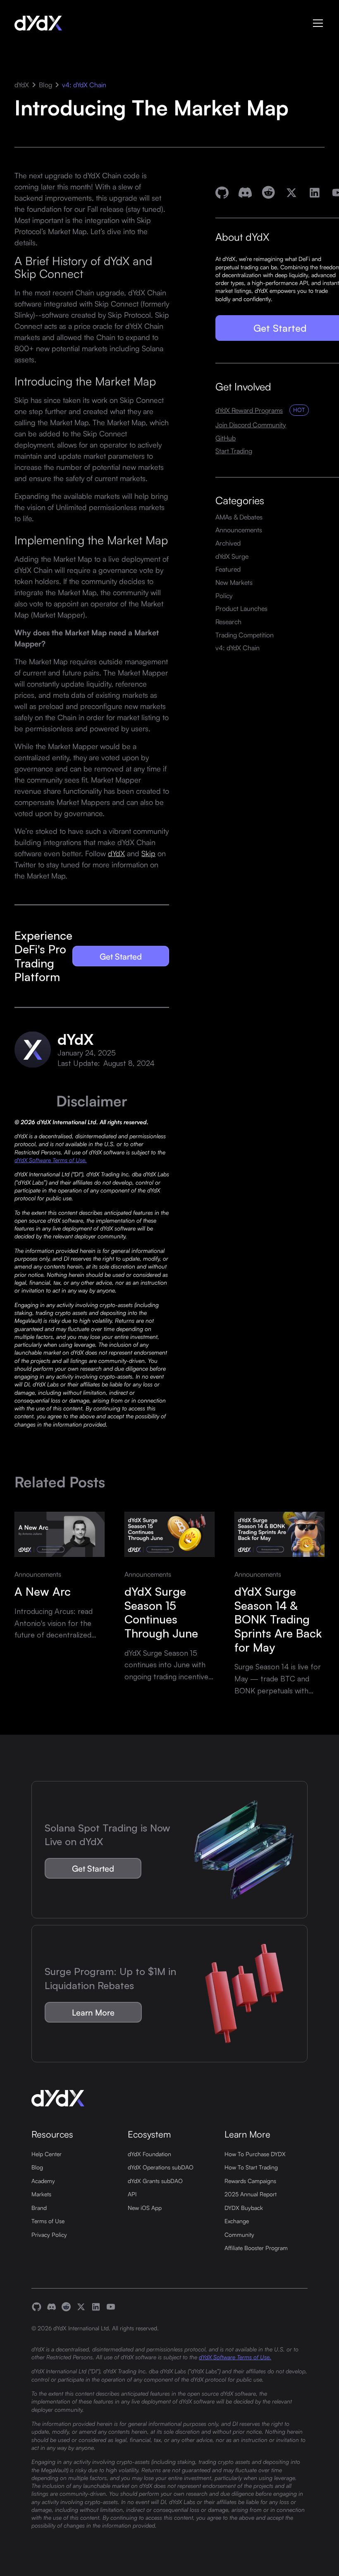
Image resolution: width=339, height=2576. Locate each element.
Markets (41, 2194)
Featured (228, 569)
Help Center (47, 2154)
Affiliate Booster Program (256, 2248)
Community (239, 2235)
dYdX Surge (232, 556)
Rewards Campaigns (250, 2181)
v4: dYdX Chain (84, 85)
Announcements (239, 530)
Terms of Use (48, 2221)
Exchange (237, 2221)
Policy (224, 595)
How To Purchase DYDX (255, 2154)
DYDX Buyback (244, 2208)
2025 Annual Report (251, 2194)
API (132, 2194)
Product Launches (241, 608)
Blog (45, 85)
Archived (228, 543)
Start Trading (234, 451)
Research (228, 621)
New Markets (234, 582)
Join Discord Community (251, 425)
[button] (316, 23)
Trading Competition (245, 635)
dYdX (22, 85)
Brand (39, 2208)
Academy (43, 2181)
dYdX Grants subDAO (155, 2181)
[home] (38, 23)
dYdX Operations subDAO (161, 2167)
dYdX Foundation (149, 2154)
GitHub (226, 438)
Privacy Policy (49, 2235)
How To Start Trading (251, 2167)
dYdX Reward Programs (249, 410)
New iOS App (145, 2208)
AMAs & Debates (239, 517)
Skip (148, 853)
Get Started (121, 956)
